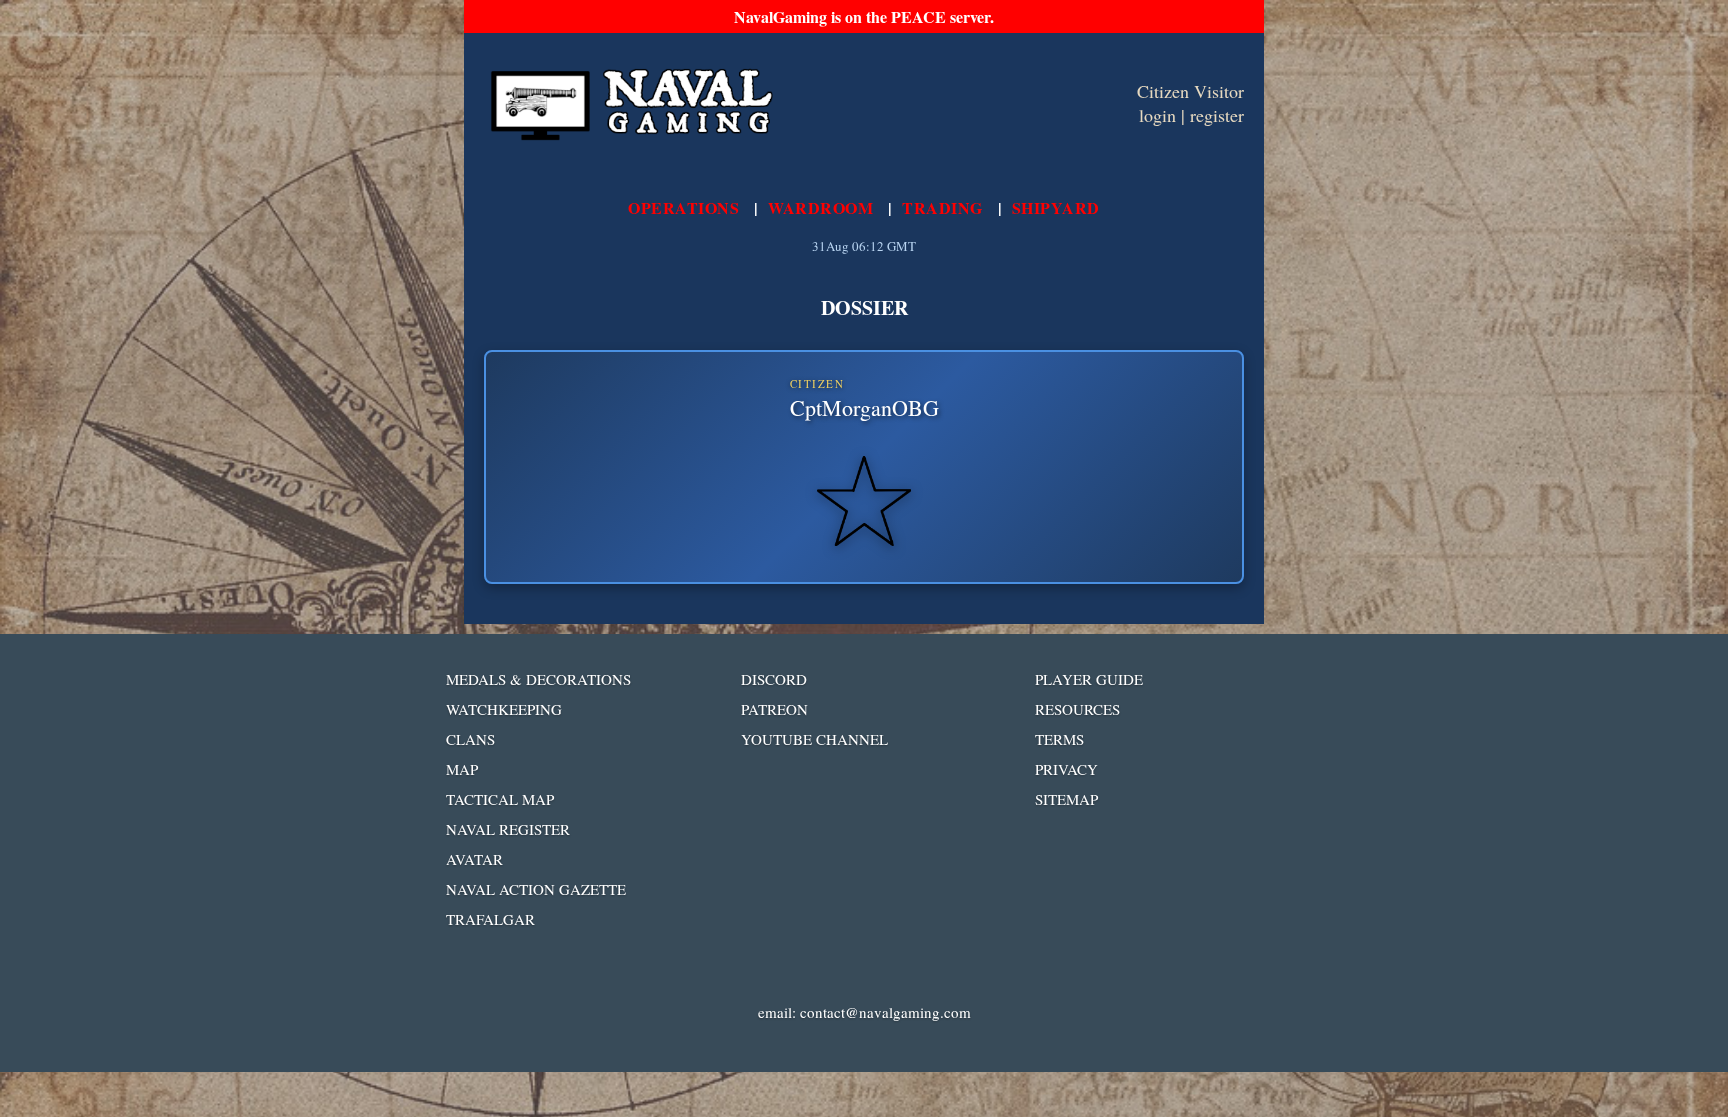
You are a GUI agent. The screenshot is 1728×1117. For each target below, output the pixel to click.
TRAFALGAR (490, 919)
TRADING (942, 207)
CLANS (470, 739)
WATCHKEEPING (504, 709)
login (1157, 115)
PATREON (774, 709)
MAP (462, 769)
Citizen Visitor (1190, 91)
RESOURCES (1077, 709)
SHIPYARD (1056, 207)
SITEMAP (1066, 799)
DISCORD (774, 679)
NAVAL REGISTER (508, 829)
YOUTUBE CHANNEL (814, 739)
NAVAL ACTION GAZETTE (536, 889)
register (1217, 115)
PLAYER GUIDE (1089, 679)
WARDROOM (820, 207)
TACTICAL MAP (500, 799)
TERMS (1059, 739)
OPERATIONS (683, 207)
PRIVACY (1066, 769)
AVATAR (474, 859)
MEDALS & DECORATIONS (538, 679)
